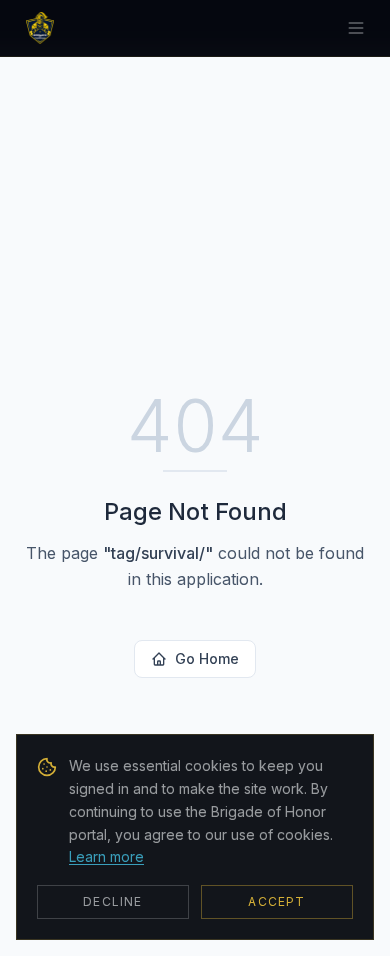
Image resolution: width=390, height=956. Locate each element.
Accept (276, 901)
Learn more (106, 856)
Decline (112, 901)
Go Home (207, 658)
